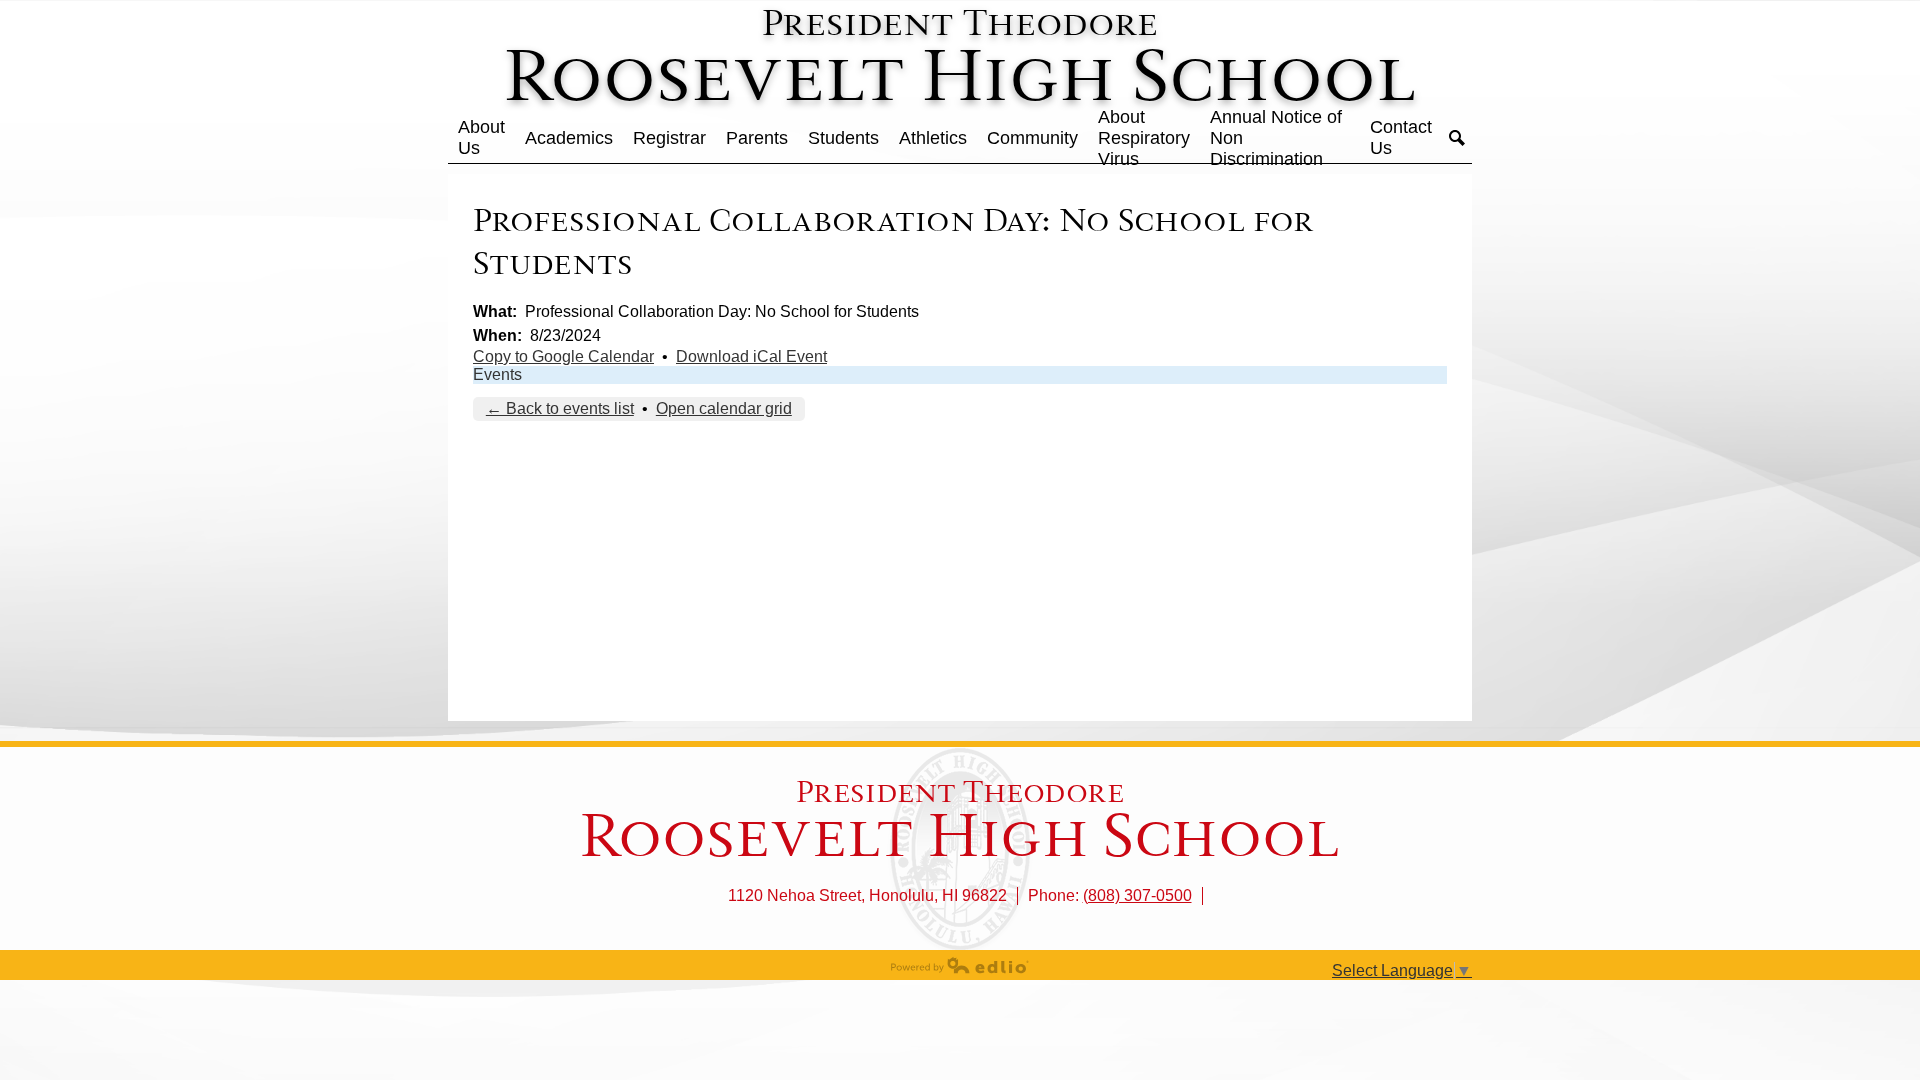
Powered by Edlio (960, 965)
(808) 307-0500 (1137, 895)
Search (1457, 138)
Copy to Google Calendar (563, 356)
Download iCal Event (751, 356)
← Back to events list (560, 408)
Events (497, 374)
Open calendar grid (724, 408)
